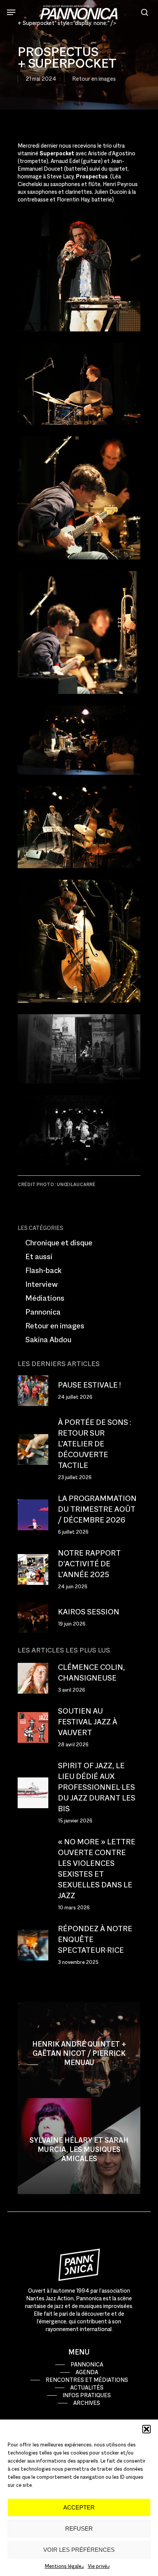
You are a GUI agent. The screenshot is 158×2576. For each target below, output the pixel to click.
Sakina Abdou (48, 1340)
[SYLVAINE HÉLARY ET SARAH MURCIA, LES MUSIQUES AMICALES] (79, 2146)
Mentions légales (64, 2566)
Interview (42, 1284)
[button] (146, 2429)
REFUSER (79, 2529)
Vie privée (99, 2566)
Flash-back (44, 1270)
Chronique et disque (59, 1243)
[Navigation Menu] (11, 12)
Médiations (45, 1298)
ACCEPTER (79, 2507)
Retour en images (94, 79)
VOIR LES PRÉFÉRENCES (79, 2550)
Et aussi (39, 1256)
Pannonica (43, 1312)
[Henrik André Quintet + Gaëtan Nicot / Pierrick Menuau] (79, 2050)
